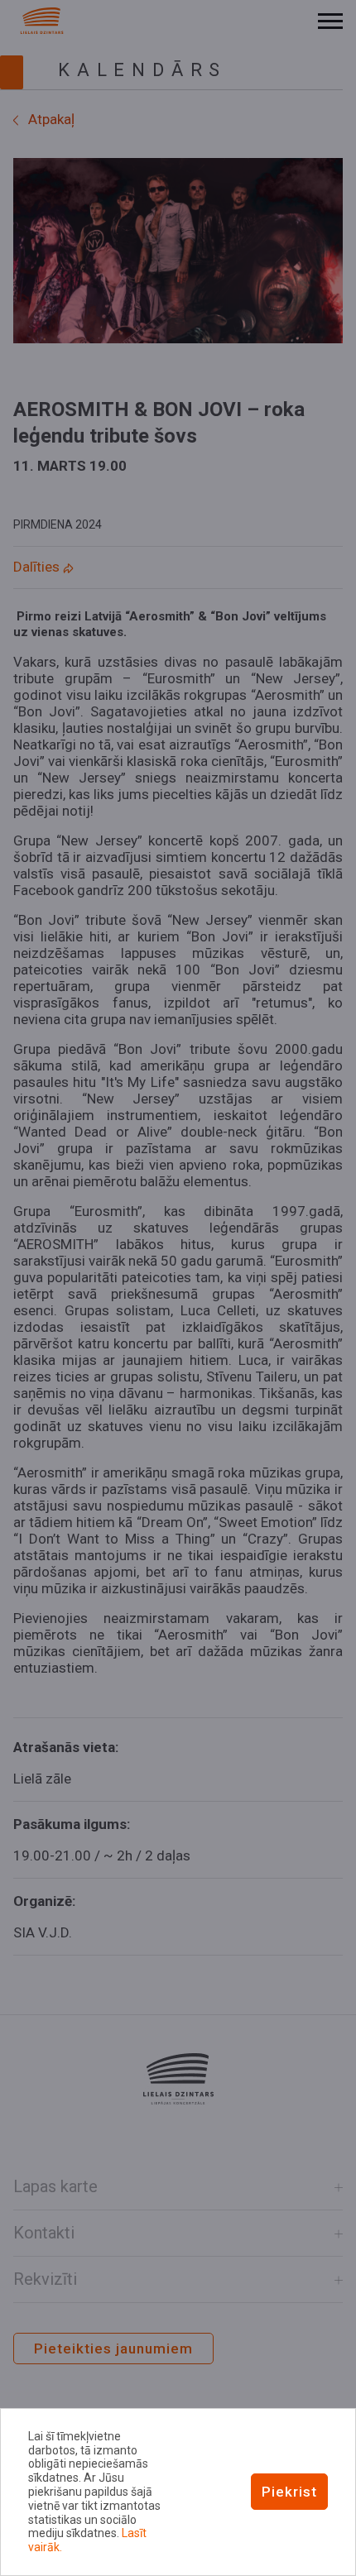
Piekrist (289, 2492)
